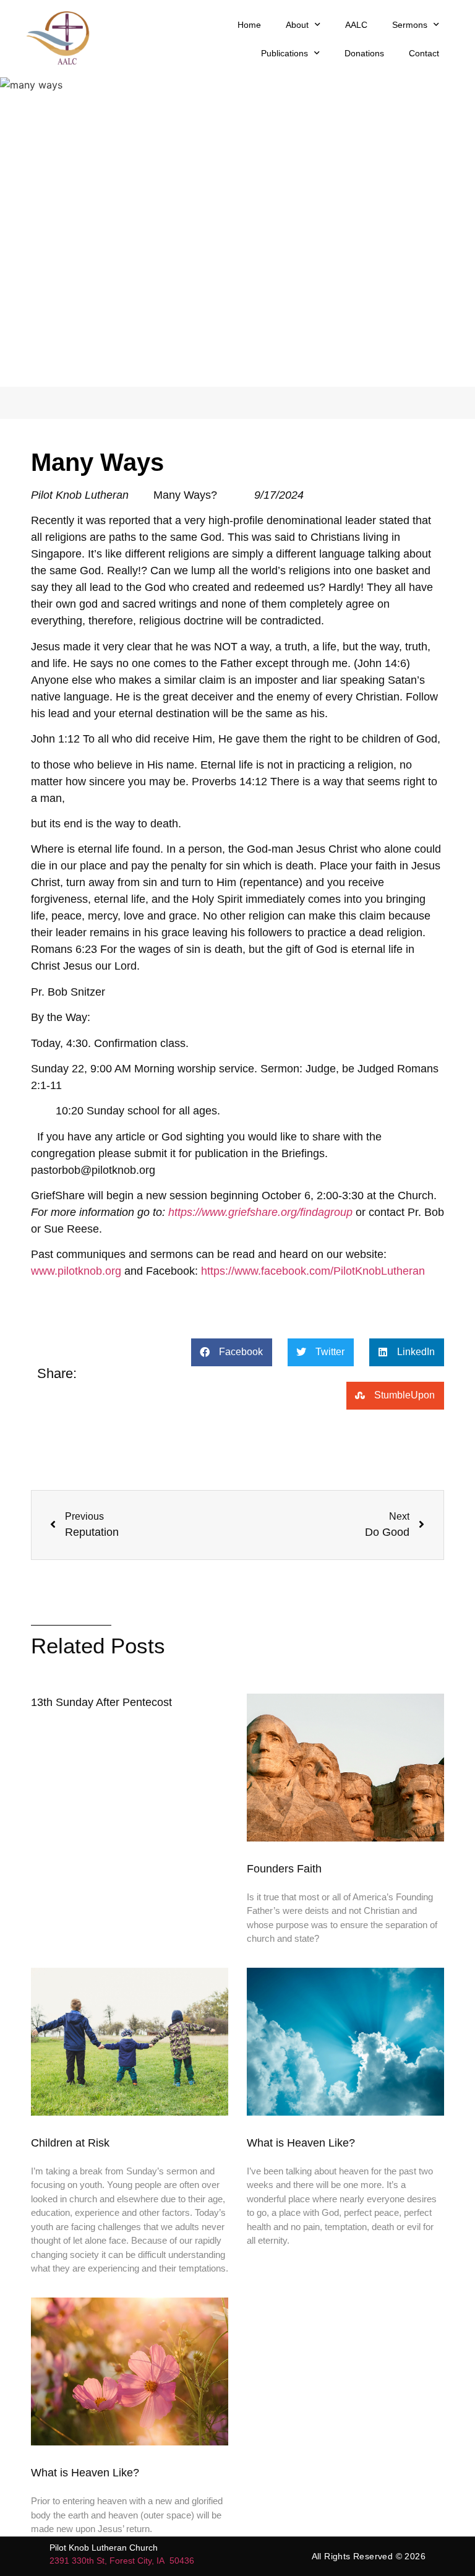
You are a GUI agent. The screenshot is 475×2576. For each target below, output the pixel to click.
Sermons (410, 25)
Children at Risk (70, 2143)
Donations (364, 53)
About (297, 25)
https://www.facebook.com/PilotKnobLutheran (313, 1271)
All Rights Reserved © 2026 (369, 2556)
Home (249, 25)
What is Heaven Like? (302, 2143)
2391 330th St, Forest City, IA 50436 (122, 2561)
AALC (356, 25)
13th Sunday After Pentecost (101, 1702)
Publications (285, 53)
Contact (424, 53)
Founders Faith (284, 1869)
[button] (232, 1352)
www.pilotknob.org (76, 1271)
